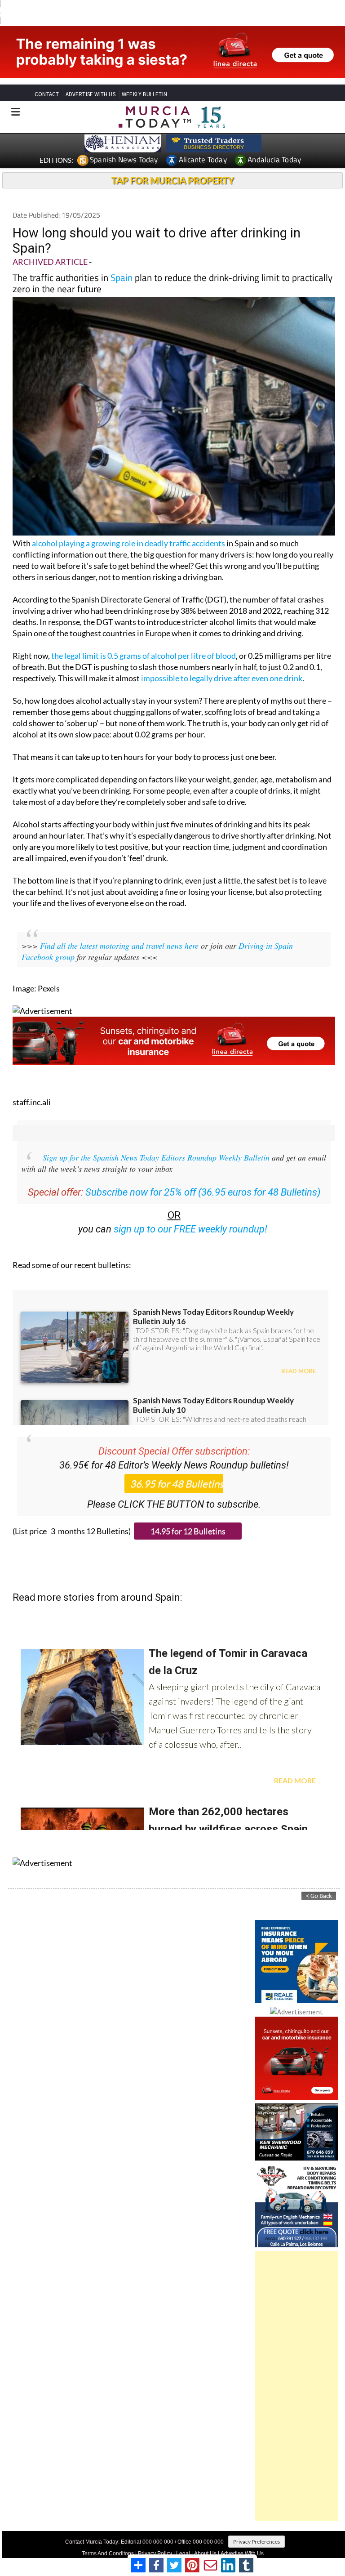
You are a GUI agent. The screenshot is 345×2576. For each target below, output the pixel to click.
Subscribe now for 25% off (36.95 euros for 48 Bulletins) (203, 1192)
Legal (183, 2554)
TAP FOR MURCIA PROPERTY (173, 180)
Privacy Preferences (257, 2542)
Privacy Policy (155, 2554)
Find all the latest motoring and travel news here (119, 946)
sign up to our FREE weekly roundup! (190, 1229)
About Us (205, 2554)
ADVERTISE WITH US (91, 94)
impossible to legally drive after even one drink (222, 678)
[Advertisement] (297, 2386)
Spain (122, 277)
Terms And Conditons (108, 2554)
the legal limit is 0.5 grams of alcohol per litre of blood (144, 656)
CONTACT (47, 94)
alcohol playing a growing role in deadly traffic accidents (128, 543)
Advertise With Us (242, 2554)
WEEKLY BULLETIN (144, 94)
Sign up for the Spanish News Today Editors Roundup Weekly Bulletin (156, 1157)
